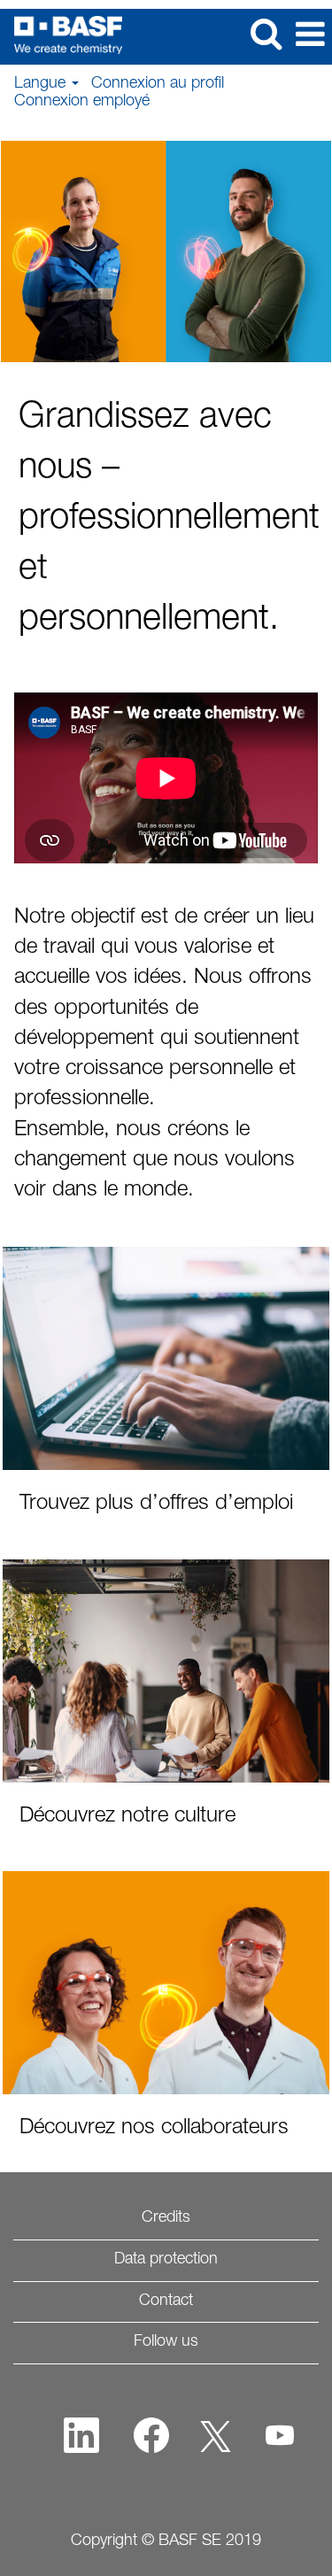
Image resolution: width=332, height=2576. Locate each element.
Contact (166, 2301)
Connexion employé (82, 102)
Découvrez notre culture (127, 1817)
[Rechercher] (266, 36)
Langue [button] (42, 84)
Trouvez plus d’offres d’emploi (156, 1505)
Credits (166, 2218)
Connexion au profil (158, 84)
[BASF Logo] (62, 35)
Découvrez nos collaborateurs (154, 2129)
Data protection (166, 2260)
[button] (310, 37)
